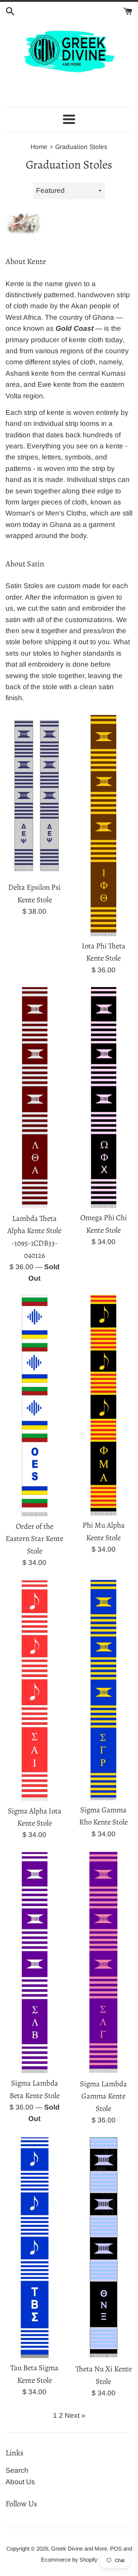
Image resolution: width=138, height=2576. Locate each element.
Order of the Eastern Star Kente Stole (34, 1539)
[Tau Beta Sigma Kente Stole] (35, 2247)
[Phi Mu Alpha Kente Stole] (103, 1405)
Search (17, 2470)
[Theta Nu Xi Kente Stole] (104, 2248)
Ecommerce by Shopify (69, 2560)
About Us (20, 2482)
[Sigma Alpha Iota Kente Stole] (35, 1690)
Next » (75, 2415)
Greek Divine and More (79, 2549)
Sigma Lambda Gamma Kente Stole (103, 2096)
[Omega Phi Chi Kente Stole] (104, 1097)
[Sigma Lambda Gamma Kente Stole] (103, 1963)
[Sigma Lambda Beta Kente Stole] (35, 1963)
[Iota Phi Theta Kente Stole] (103, 826)
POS (116, 2549)
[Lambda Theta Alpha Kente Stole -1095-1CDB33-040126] (35, 1098)
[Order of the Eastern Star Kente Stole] (35, 1406)
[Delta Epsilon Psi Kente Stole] (35, 796)
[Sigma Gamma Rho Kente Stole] (103, 1690)
